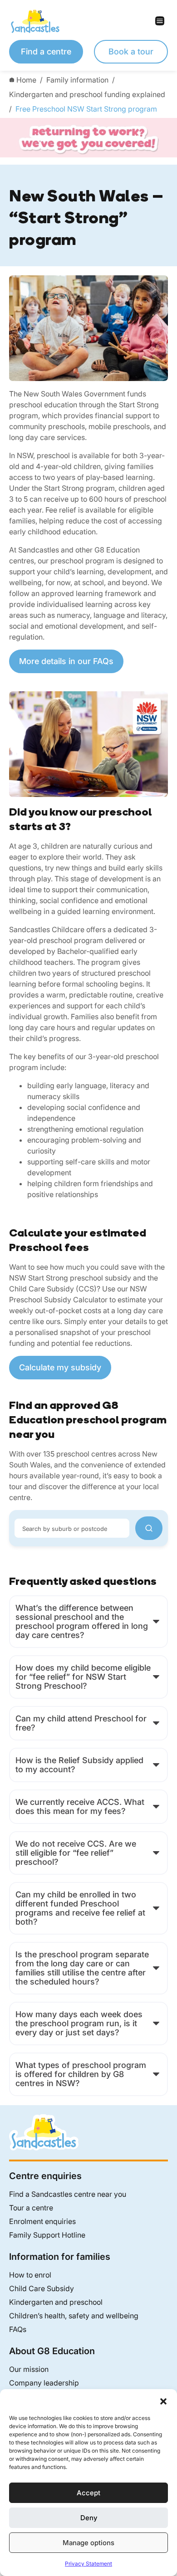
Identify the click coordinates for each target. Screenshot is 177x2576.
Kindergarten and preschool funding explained (87, 94)
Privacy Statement (88, 2564)
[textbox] (72, 1528)
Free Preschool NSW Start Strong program (86, 109)
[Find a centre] (149, 1528)
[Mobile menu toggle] (128, 21)
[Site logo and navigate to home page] (49, 21)
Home (26, 80)
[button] (163, 2400)
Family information (77, 80)
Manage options (88, 2543)
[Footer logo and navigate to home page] (44, 2131)
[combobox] (72, 1528)
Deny (89, 2518)
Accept (88, 2493)
